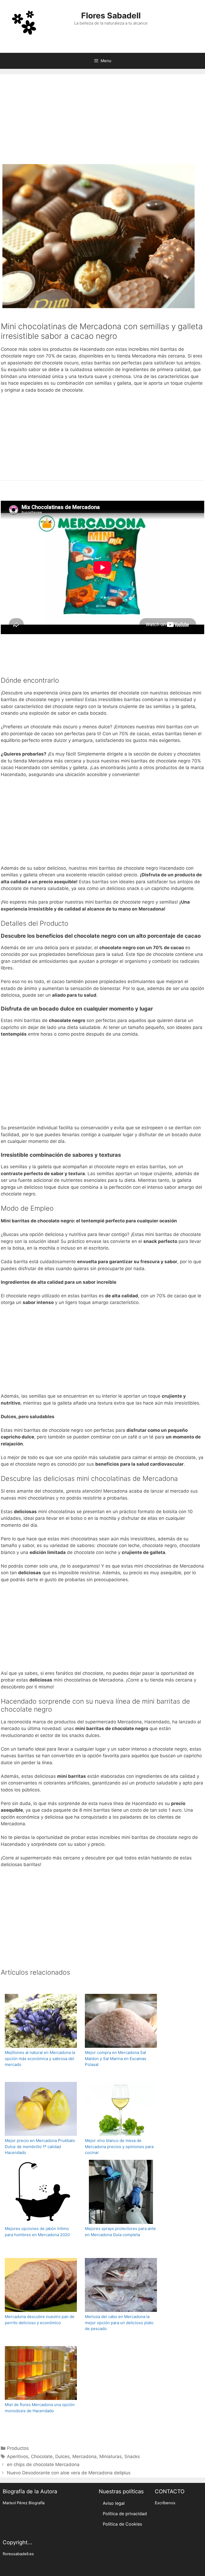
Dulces (62, 2456)
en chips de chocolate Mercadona (43, 2464)
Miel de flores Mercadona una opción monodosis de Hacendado (40, 2408)
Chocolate (42, 2456)
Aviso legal (114, 2503)
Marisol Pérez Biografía (24, 2503)
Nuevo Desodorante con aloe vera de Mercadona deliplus (69, 2473)
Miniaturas (111, 2456)
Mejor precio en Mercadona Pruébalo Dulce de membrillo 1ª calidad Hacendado (40, 2146)
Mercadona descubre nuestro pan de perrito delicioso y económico (40, 2320)
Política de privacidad (125, 2514)
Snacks (132, 2456)
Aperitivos (18, 2456)
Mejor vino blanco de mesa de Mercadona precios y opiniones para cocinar (119, 2146)
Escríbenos (165, 2503)
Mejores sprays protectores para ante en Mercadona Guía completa (120, 2232)
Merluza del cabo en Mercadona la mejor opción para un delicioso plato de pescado (119, 2323)
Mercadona (84, 2456)
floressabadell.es (18, 2554)
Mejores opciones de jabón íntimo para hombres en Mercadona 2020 (37, 2232)
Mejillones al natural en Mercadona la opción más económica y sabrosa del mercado (40, 2058)
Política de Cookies (122, 2524)
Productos (18, 2448)
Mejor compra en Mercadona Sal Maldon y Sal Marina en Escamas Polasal (116, 2058)
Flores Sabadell (111, 15)
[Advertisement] (102, 121)
